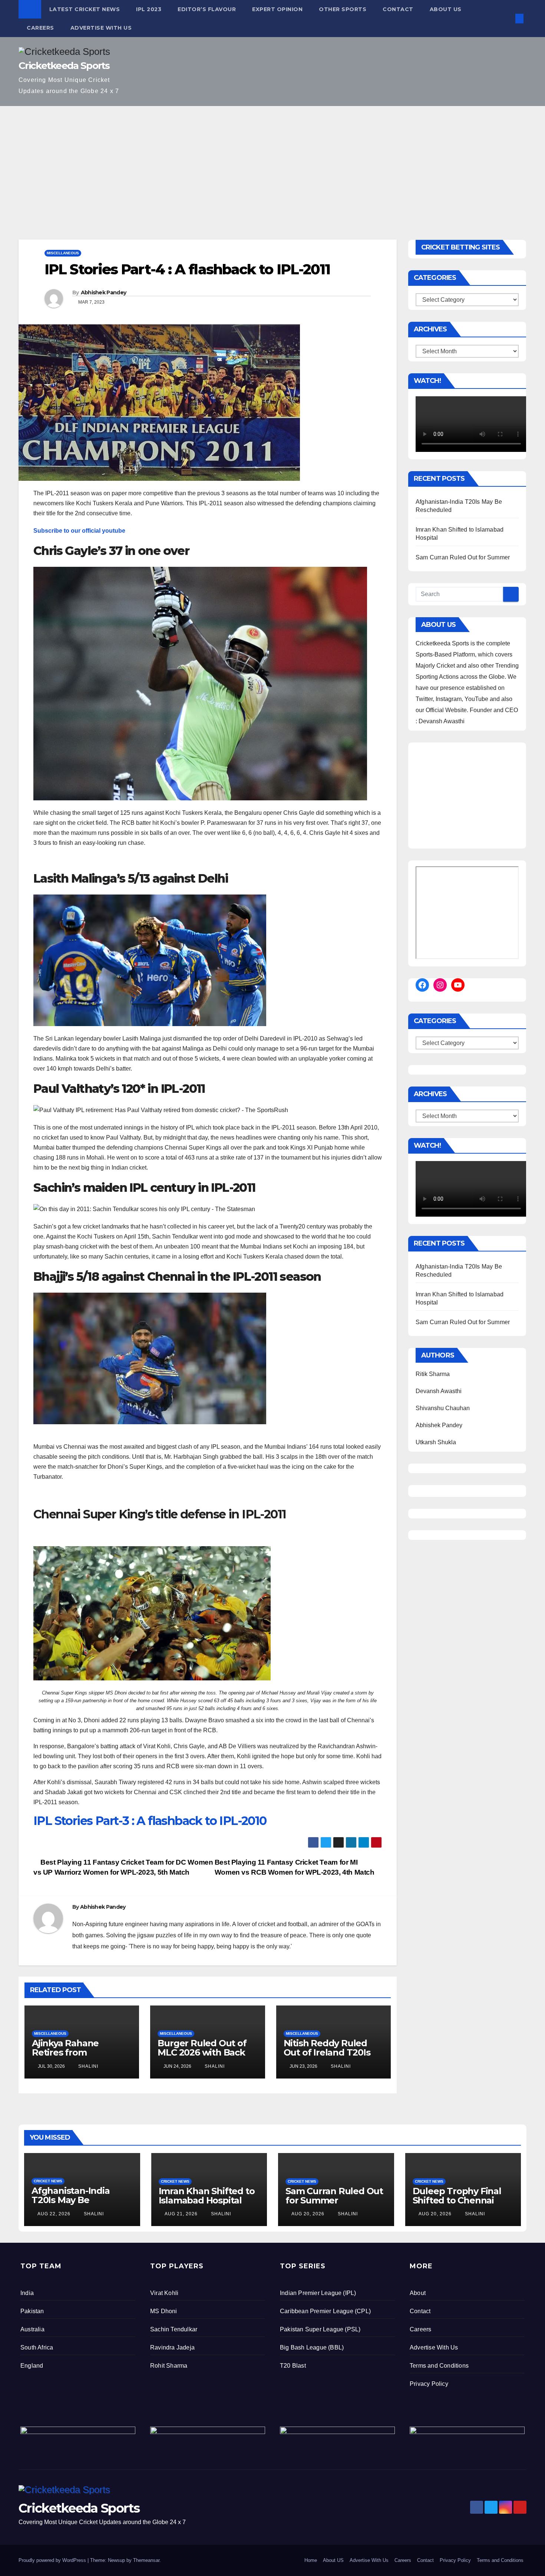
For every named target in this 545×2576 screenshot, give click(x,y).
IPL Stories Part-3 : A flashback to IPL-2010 (150, 1821)
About (418, 2293)
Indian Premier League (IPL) (318, 2293)
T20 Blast (293, 2366)
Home (311, 2560)
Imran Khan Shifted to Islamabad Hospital (207, 2196)
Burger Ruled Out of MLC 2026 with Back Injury (202, 2052)
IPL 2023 (149, 9)
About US (446, 9)
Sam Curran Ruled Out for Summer (463, 557)
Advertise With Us (101, 28)
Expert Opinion (277, 9)
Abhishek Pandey (104, 292)
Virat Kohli (164, 2293)
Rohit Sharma (169, 2366)
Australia (32, 2329)
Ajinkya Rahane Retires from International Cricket (77, 2052)
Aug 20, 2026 (308, 2214)
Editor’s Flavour (207, 9)
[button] (507, 18)
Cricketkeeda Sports (64, 66)
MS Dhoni (164, 2311)
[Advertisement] (272, 162)
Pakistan (32, 2311)
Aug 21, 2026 (181, 2214)
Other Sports (343, 9)
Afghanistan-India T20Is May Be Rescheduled (71, 2200)
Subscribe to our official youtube (79, 531)
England (32, 2366)
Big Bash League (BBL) (312, 2347)
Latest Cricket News (85, 9)
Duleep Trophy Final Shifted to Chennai (457, 2196)
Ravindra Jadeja (172, 2347)
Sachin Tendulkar (174, 2329)
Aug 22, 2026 (54, 2214)
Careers (40, 28)
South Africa (37, 2347)
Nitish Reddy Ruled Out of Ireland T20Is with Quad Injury (327, 2052)
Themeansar (146, 2560)
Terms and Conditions (439, 2366)
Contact (398, 9)
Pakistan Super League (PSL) (320, 2329)
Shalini (87, 2066)
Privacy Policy (429, 2384)
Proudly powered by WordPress (53, 2560)
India (27, 2293)
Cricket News (48, 2181)
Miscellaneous (63, 253)
